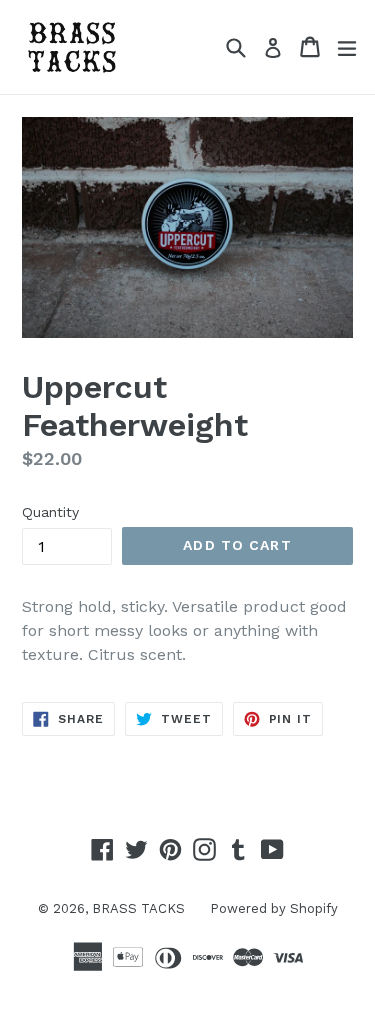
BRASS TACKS (138, 908)
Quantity (50, 512)
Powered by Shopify (274, 908)
